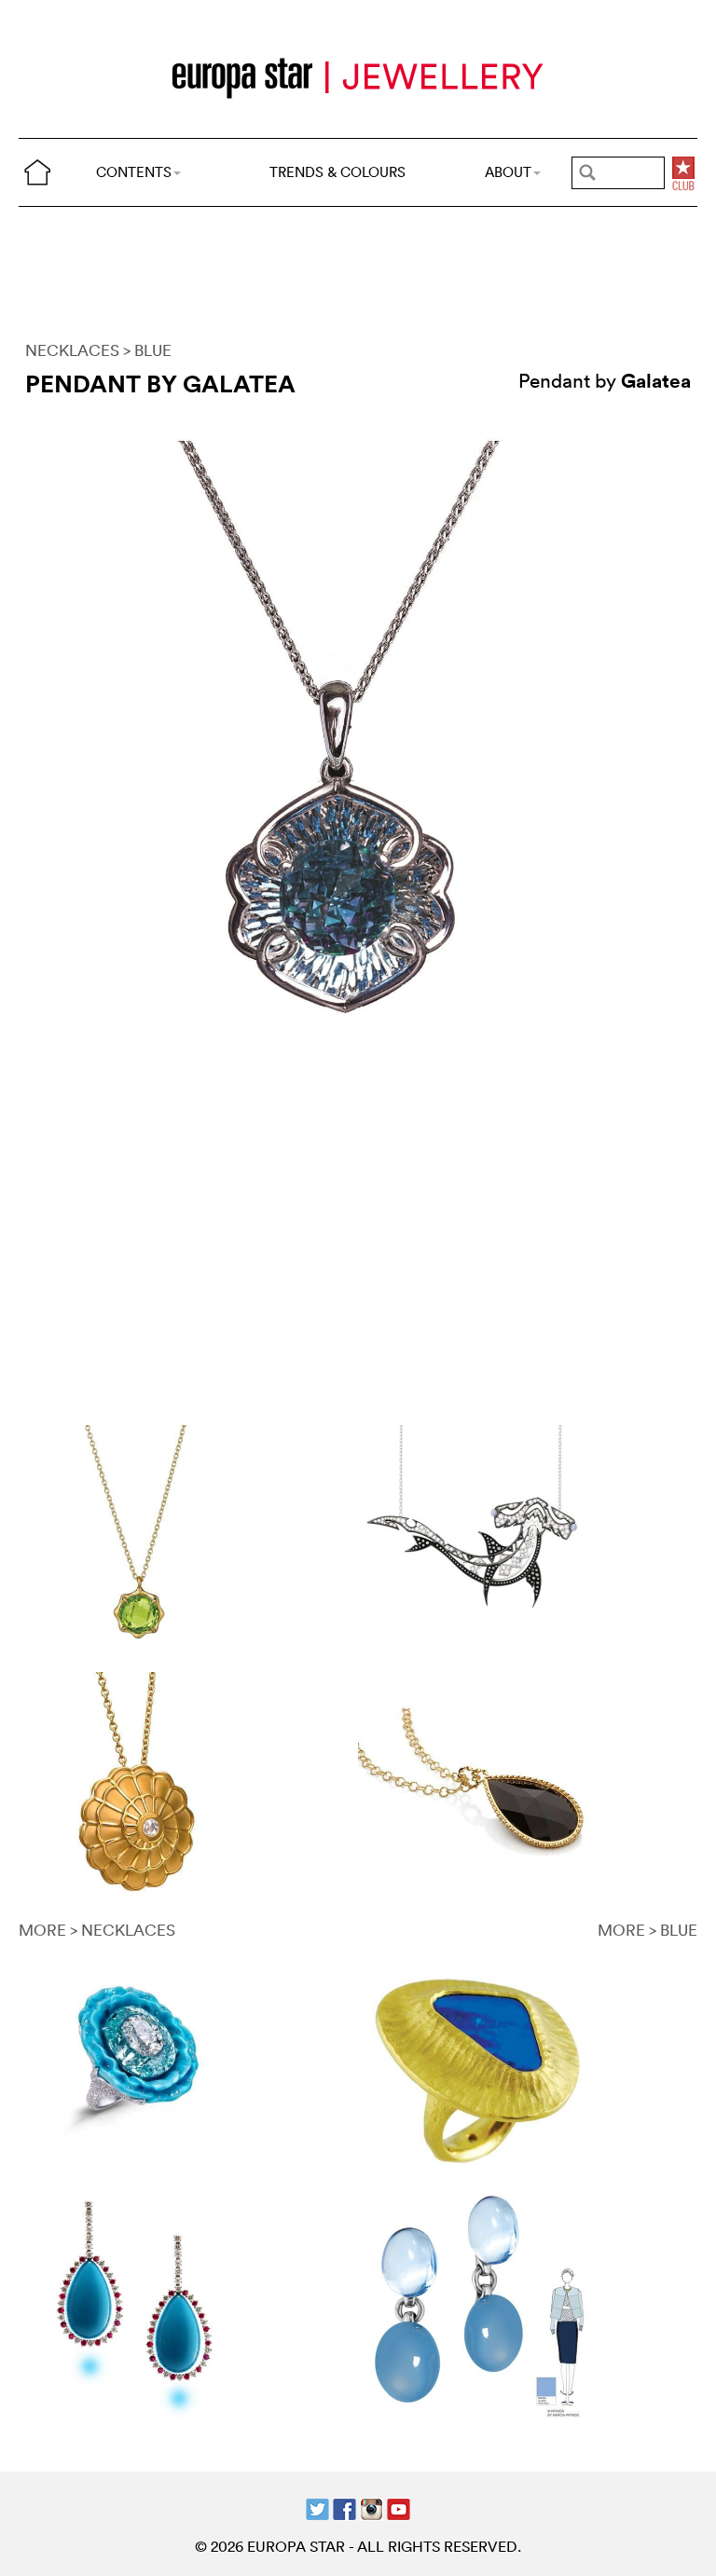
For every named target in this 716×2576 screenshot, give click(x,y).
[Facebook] (344, 2507)
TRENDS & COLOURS (337, 172)
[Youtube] (399, 2507)
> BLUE (147, 350)
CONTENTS (134, 172)
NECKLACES (72, 350)
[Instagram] (372, 2507)
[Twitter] (317, 2507)
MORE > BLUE (647, 1930)
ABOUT (508, 172)
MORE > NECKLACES (97, 1930)
